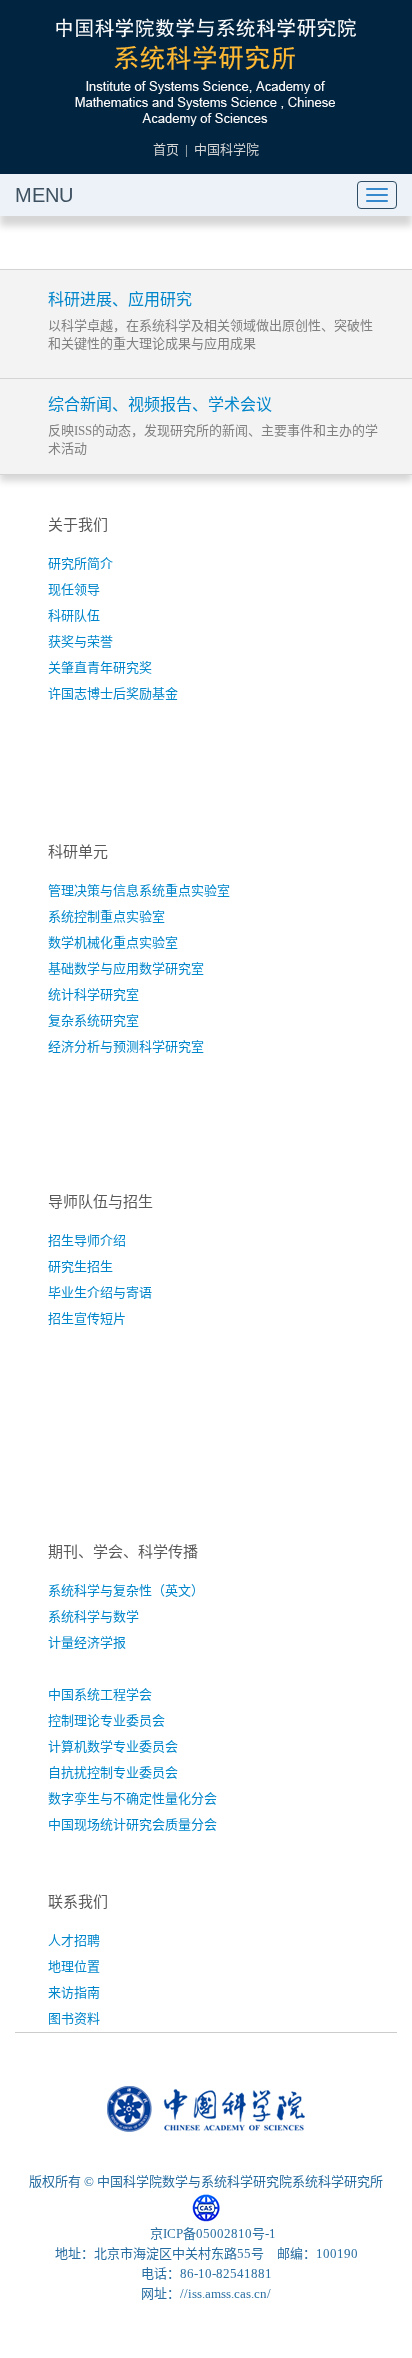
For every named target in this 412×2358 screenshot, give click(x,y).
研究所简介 (80, 563)
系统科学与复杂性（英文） (126, 1590)
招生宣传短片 (87, 1318)
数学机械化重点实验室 (113, 942)
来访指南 (74, 1992)
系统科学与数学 (93, 1616)
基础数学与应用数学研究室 (126, 968)
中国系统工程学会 (100, 1694)
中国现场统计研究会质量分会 (132, 1824)
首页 (166, 149)
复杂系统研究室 (93, 1020)
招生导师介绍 (87, 1240)
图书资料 (74, 2018)
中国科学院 (226, 149)
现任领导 (74, 589)
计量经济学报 (87, 1642)
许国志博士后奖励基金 (113, 693)
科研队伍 (74, 615)
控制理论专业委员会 (106, 1720)
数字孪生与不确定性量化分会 (132, 1798)
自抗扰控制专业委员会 (113, 1772)
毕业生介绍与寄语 (100, 1292)
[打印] (344, 244)
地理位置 (74, 1966)
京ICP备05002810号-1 (213, 2233)
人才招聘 (74, 1940)
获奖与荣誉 (80, 641)
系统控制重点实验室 (106, 916)
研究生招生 (80, 1266)
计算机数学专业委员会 (113, 1746)
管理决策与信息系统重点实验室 (139, 890)
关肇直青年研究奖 (100, 667)
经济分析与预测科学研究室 (126, 1046)
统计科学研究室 (93, 994)
